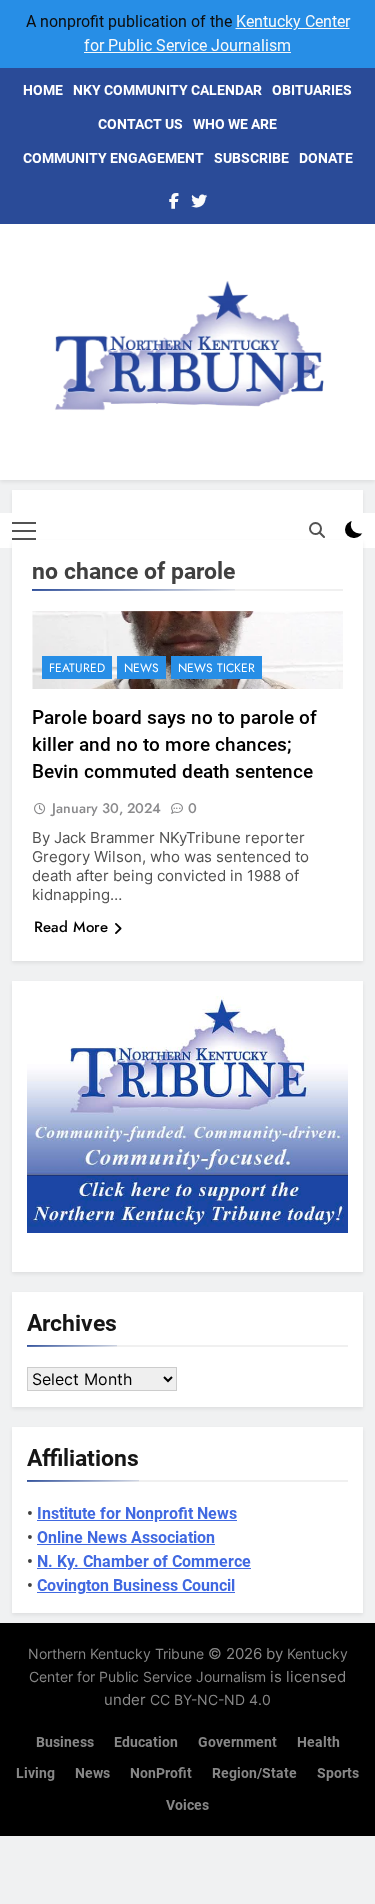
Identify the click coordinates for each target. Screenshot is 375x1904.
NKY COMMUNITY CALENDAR (167, 90)
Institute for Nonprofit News (137, 1513)
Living (35, 1773)
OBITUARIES (312, 90)
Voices (187, 1805)
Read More (71, 927)
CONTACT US (140, 124)
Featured (77, 668)
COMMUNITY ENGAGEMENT (113, 158)
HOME (43, 90)
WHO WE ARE (235, 124)
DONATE (326, 158)
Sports (338, 1773)
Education (146, 1742)
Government (237, 1742)
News (141, 668)
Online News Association (126, 1537)
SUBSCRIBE (251, 158)
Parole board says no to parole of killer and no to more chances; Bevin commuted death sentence (174, 744)
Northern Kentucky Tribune (116, 1653)
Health (318, 1742)
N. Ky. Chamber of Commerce (144, 1561)
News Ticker (216, 668)
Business (65, 1742)
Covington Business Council (136, 1585)
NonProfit (161, 1773)
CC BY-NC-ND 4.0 (210, 1699)
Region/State (254, 1773)
